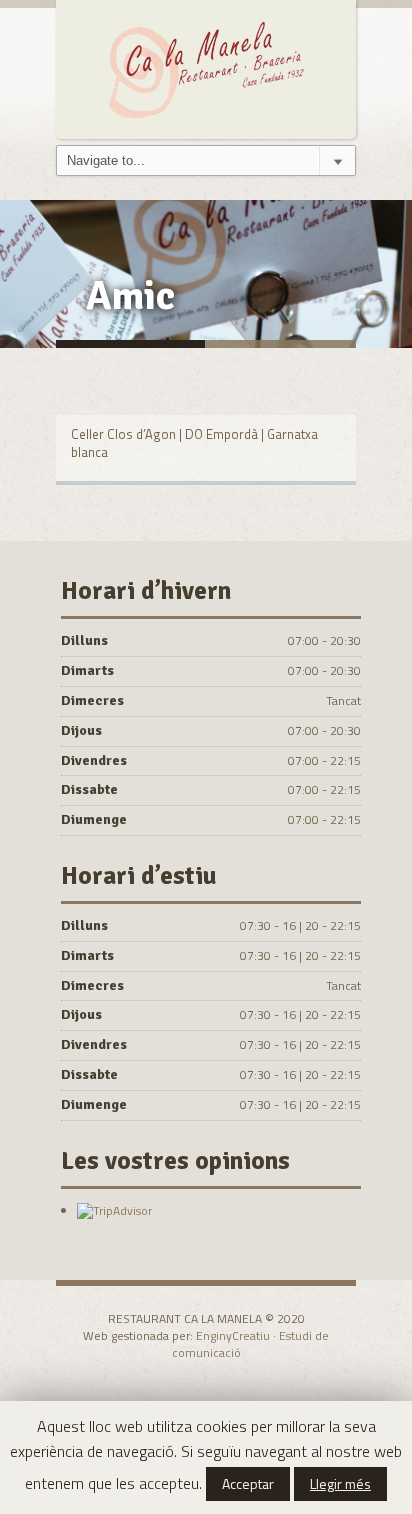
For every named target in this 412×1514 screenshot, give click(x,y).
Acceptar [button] (248, 1483)
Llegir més (340, 1483)
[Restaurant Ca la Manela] (206, 67)
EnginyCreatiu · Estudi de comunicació (251, 1344)
